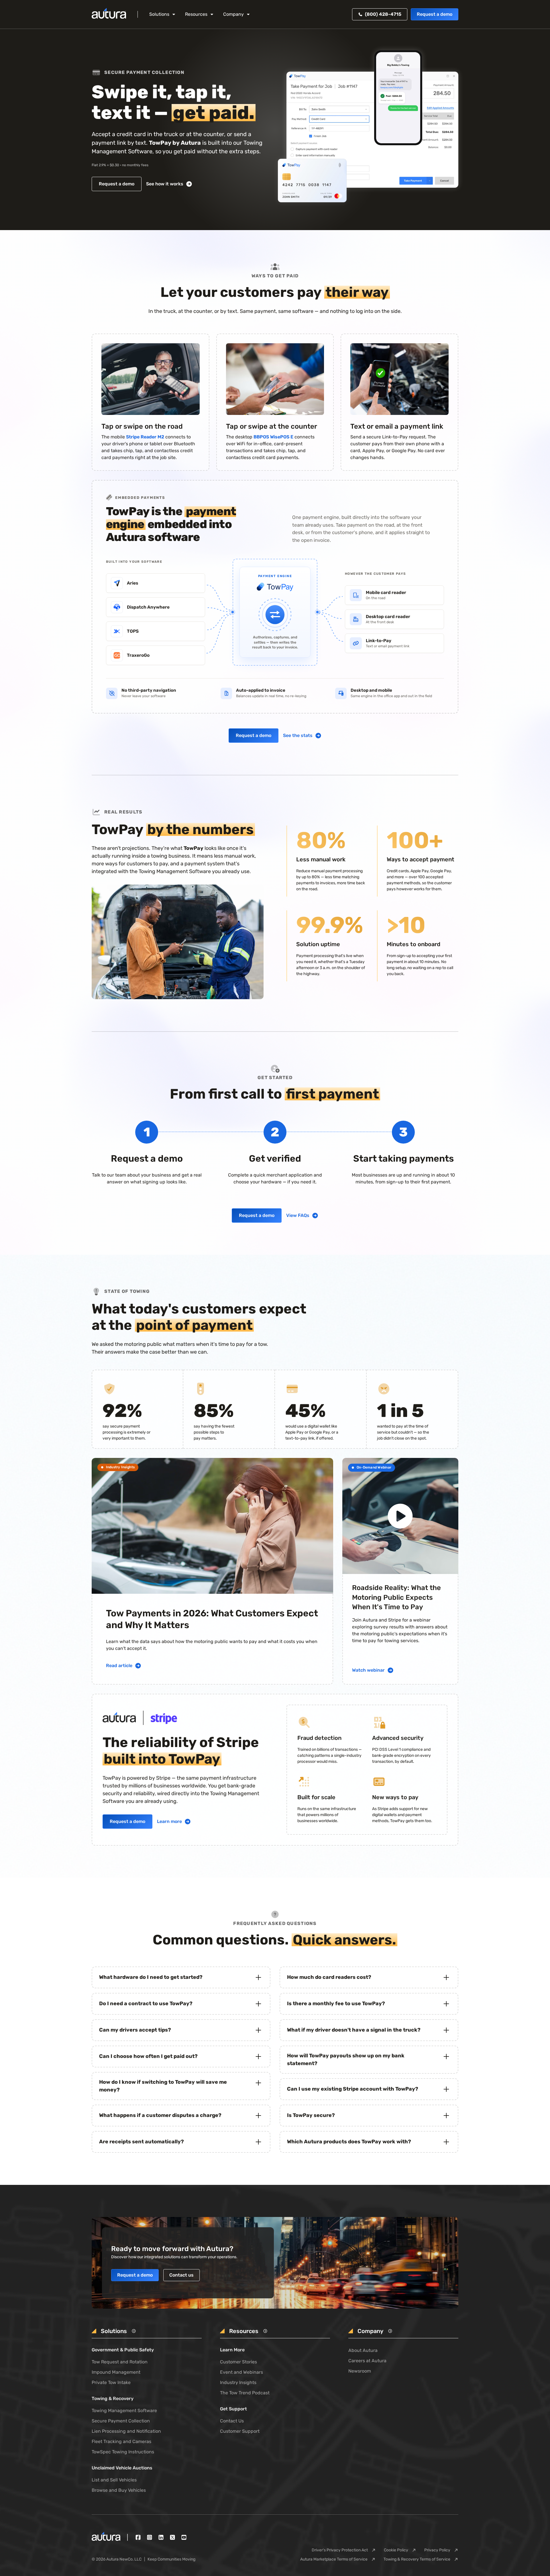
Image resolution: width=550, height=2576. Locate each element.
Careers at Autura (367, 2361)
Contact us (181, 2275)
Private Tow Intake (111, 2382)
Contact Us (232, 2421)
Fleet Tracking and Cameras (121, 2441)
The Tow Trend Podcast (245, 2393)
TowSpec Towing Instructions (123, 2452)
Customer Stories (238, 2362)
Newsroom (360, 2371)
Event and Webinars (241, 2372)
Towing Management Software (124, 2411)
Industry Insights (238, 2382)
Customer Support (240, 2431)
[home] (109, 14)
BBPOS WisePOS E (273, 437)
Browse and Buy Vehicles (119, 2490)
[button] (163, 14)
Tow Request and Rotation (120, 2362)
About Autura (363, 2350)
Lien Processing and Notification (126, 2431)
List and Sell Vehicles (114, 2480)
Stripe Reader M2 (145, 437)
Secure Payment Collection (121, 2421)
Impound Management (116, 2372)
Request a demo (435, 14)
